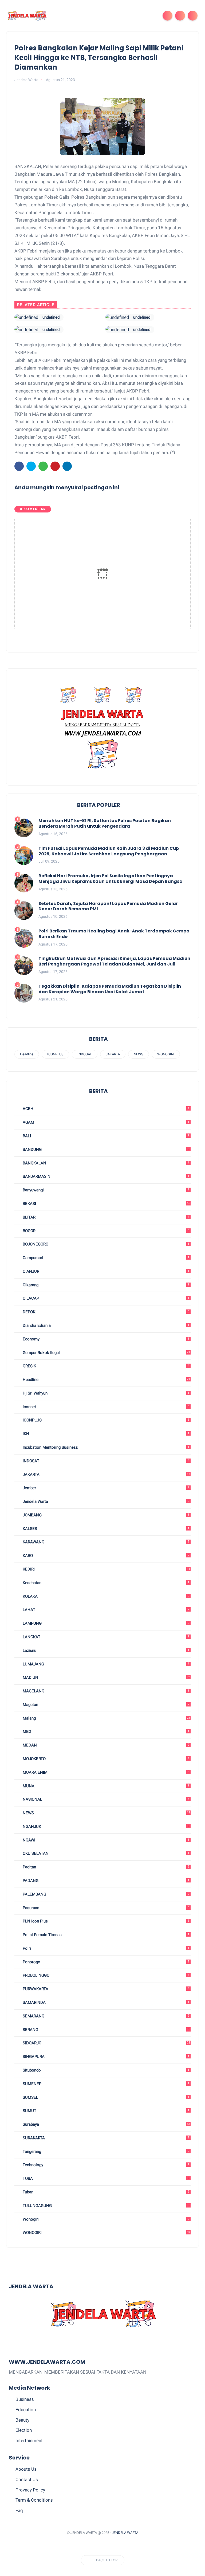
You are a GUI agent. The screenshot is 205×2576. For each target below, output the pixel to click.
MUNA (106, 1786)
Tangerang (106, 2152)
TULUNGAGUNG (106, 2206)
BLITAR (106, 1217)
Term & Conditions (34, 2500)
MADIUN (106, 1677)
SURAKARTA (106, 2138)
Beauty (22, 2420)
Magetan (106, 1705)
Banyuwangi (106, 1190)
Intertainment (29, 2441)
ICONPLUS (55, 1054)
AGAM (106, 1122)
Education (26, 2410)
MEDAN (106, 1745)
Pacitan (106, 1867)
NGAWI (106, 1840)
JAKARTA (113, 1054)
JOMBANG (106, 1515)
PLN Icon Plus (106, 1921)
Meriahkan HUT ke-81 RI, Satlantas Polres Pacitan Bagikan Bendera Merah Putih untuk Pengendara (105, 824)
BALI (106, 1136)
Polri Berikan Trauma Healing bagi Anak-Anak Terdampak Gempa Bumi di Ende (114, 934)
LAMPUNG (106, 1623)
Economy (106, 1339)
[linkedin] (67, 466)
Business (25, 2399)
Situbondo (106, 2070)
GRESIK (106, 1366)
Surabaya (106, 2124)
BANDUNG (106, 1149)
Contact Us (27, 2479)
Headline (27, 1054)
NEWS (139, 1054)
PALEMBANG (106, 1894)
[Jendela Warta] (27, 15)
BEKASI (106, 1204)
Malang (106, 1718)
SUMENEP (106, 2084)
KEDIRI (106, 1569)
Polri (106, 1948)
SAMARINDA (106, 2002)
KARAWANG (106, 1542)
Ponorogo (106, 1962)
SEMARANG (106, 2016)
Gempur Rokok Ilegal (106, 1353)
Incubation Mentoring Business (106, 1447)
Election (24, 2430)
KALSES (106, 1529)
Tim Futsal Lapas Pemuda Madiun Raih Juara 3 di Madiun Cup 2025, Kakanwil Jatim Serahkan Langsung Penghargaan (109, 851)
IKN (106, 1434)
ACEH (106, 1109)
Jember (106, 1488)
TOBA (106, 2178)
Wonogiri (106, 2219)
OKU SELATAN (106, 1853)
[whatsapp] (43, 466)
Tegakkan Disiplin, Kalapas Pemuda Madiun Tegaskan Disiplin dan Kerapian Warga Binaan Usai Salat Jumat (110, 989)
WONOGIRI (166, 1054)
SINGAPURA (106, 2057)
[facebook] (19, 466)
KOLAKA (106, 1596)
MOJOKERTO (106, 1759)
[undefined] (26, 317)
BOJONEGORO (106, 1244)
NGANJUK (106, 1826)
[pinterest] (55, 466)
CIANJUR (106, 1271)
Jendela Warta (106, 1501)
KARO (106, 1556)
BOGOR (106, 1231)
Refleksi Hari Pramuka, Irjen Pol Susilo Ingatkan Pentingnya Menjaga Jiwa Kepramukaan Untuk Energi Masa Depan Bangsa (111, 879)
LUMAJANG (106, 1664)
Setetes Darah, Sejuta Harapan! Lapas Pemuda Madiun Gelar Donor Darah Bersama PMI (108, 907)
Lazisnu (106, 1650)
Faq (19, 2510)
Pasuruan (106, 1908)
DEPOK (106, 1312)
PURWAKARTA (106, 1989)
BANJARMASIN (106, 1176)
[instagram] (112, 2546)
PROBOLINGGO (106, 1975)
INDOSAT (85, 1054)
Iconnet (106, 1407)
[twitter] (31, 466)
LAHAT (106, 1610)
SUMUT (106, 2111)
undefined (51, 317)
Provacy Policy (30, 2490)
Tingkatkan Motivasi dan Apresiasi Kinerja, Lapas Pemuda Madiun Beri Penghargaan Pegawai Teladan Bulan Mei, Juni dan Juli (114, 962)
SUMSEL (106, 2097)
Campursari (106, 1258)
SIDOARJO (106, 2043)
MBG (106, 1732)
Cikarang (106, 1285)
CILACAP (106, 1298)
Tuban (106, 2192)
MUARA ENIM (106, 1772)
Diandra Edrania (106, 1325)
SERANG (106, 2030)
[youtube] (122, 2546)
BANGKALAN (106, 1163)
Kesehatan (106, 1583)
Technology (106, 2165)
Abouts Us (26, 2469)
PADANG (106, 1881)
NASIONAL (106, 1799)
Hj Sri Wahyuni (106, 1393)
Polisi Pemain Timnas (106, 1935)
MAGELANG (106, 1691)
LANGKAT (106, 1637)
